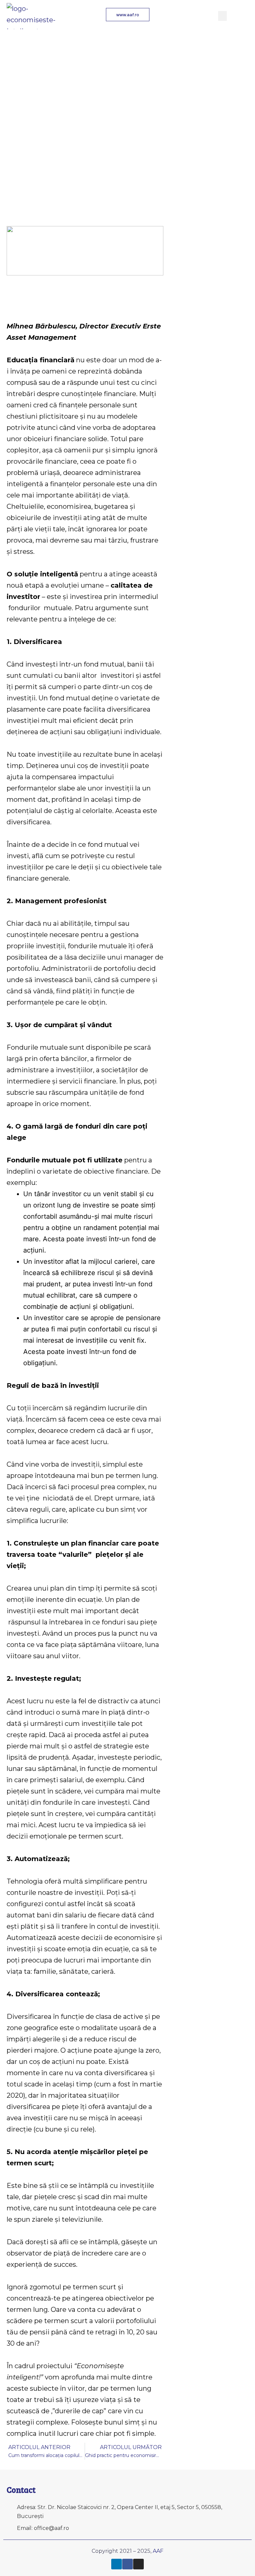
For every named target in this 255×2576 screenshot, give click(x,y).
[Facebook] (127, 2564)
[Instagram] (138, 2564)
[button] (222, 16)
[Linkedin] (117, 2564)
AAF (158, 2551)
